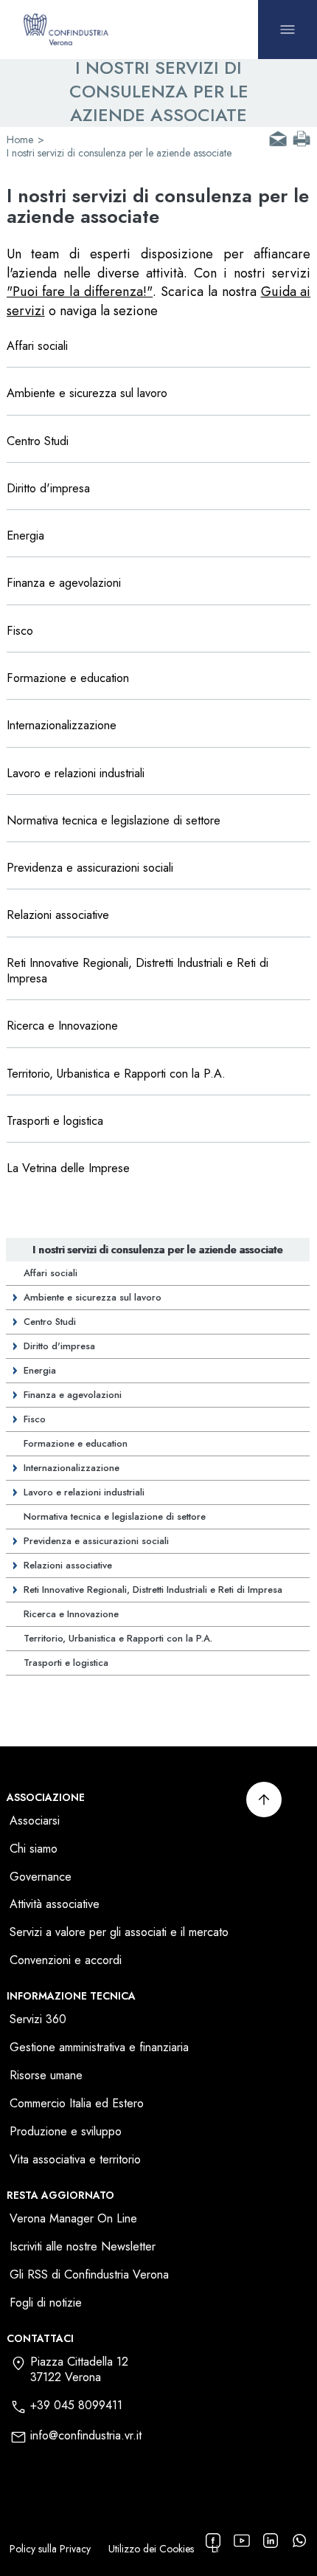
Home (20, 140)
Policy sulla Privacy (50, 2549)
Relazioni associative (68, 1565)
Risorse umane (46, 2076)
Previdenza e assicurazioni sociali (96, 1541)
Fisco (35, 1419)
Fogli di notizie (46, 2303)
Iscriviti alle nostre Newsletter (83, 2247)
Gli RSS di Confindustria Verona (89, 2275)
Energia (40, 1370)
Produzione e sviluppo (66, 2132)
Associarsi (35, 1821)
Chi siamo (34, 1849)
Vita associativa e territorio (75, 2160)
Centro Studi (50, 1322)
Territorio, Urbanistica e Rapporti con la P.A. (118, 1638)
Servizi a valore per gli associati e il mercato (119, 1933)
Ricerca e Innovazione (71, 1614)
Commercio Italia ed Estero (77, 2104)
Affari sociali (50, 1273)
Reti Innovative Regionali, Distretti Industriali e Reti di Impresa (153, 1590)
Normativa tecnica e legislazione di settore (115, 1516)
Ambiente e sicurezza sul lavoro (93, 1297)
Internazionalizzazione (72, 1468)
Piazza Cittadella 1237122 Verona (79, 2370)
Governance (41, 1877)
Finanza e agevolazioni (73, 1395)
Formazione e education (76, 1443)
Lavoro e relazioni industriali (84, 1492)
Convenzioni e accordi (66, 1961)
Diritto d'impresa (59, 1346)
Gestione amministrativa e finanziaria (99, 2048)
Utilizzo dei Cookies (151, 2549)
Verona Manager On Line (73, 2219)
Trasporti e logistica (66, 1663)
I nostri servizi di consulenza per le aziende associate (157, 1250)
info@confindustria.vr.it (86, 2436)
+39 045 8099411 (76, 2406)
